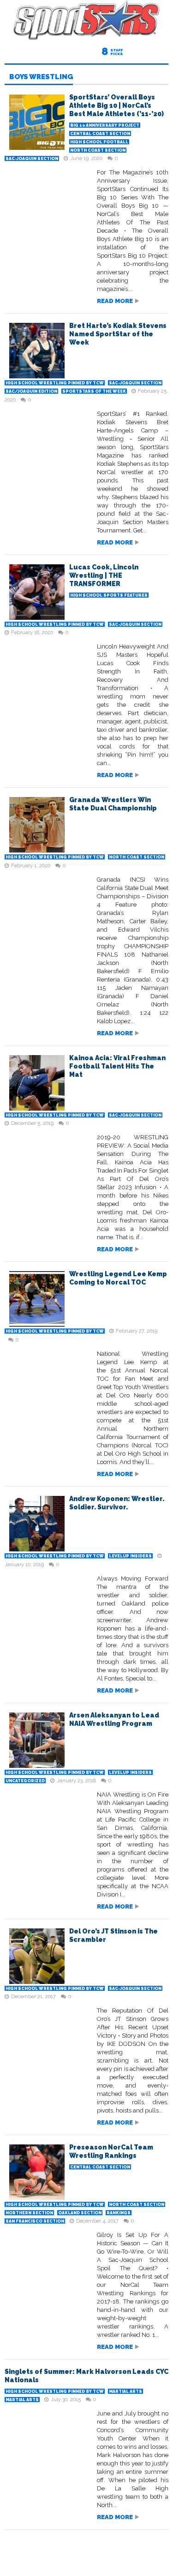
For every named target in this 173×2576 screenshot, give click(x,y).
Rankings (119, 2213)
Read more (115, 301)
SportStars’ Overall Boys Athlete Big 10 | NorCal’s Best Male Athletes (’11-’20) (116, 105)
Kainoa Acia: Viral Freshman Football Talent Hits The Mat (117, 1066)
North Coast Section (98, 150)
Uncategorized (25, 1781)
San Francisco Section (35, 2221)
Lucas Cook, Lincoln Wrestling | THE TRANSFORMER (104, 575)
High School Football (99, 142)
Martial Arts (125, 2391)
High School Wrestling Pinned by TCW (55, 383)
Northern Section (29, 2213)
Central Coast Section (100, 134)
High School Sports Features (109, 595)
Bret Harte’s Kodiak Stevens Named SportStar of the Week (118, 334)
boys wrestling (41, 77)
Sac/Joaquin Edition (31, 391)
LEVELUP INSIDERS (130, 1556)
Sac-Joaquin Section (32, 159)
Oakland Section (80, 2213)
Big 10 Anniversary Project (105, 125)
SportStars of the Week (94, 391)
